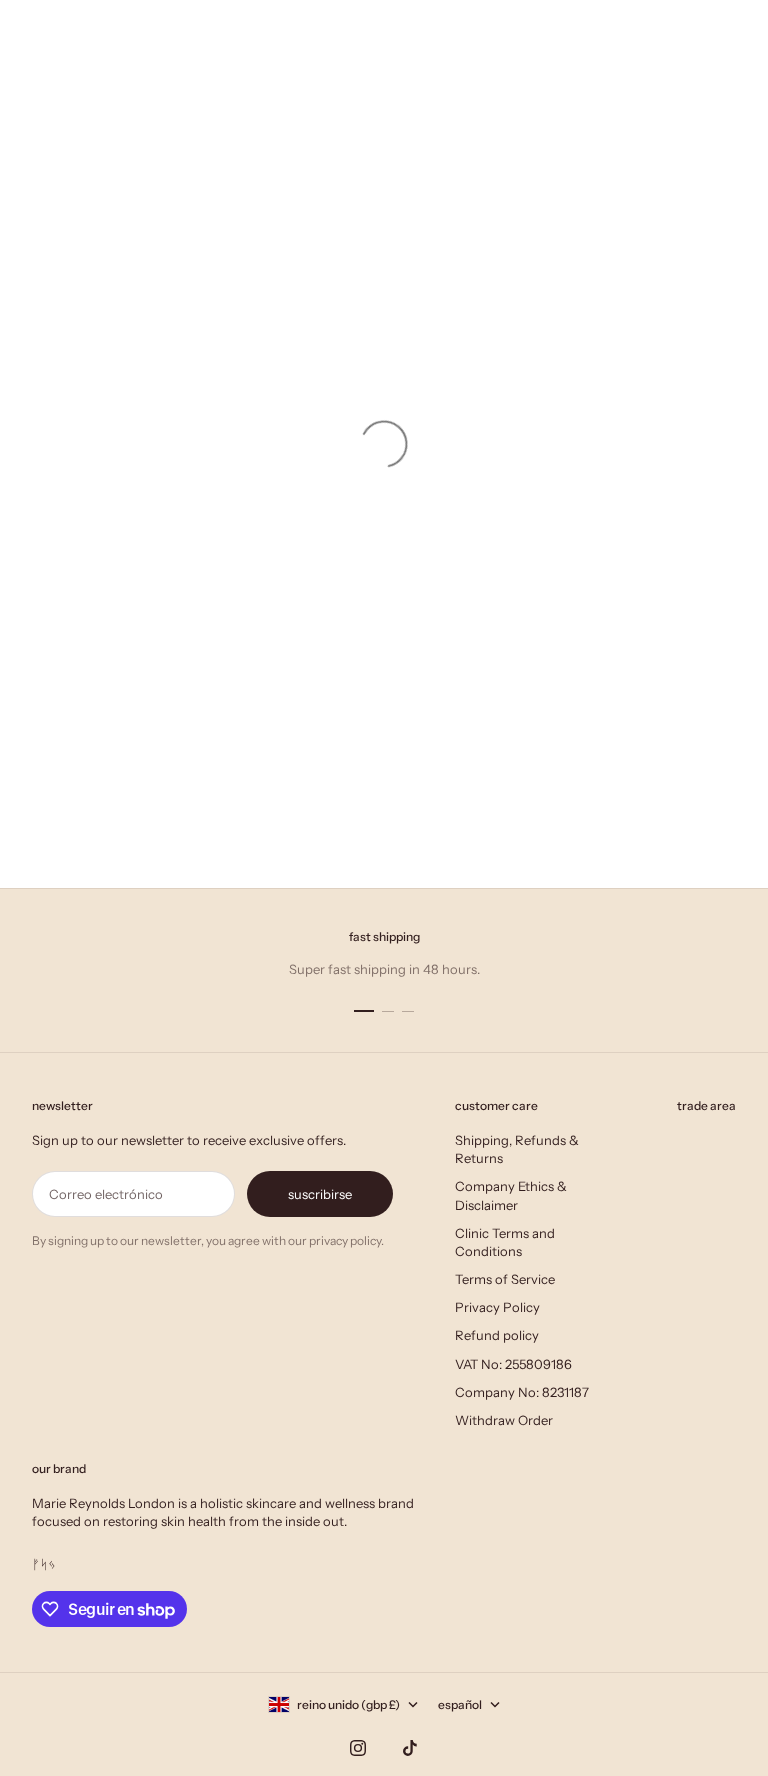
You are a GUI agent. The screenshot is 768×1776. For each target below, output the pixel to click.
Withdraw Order (504, 1420)
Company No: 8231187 (522, 1392)
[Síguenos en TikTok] (410, 1748)
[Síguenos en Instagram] (358, 1748)
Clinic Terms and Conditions (505, 1242)
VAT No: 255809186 (513, 1364)
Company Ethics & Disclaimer (511, 1195)
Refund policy (497, 1335)
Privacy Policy (497, 1307)
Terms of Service (505, 1279)
